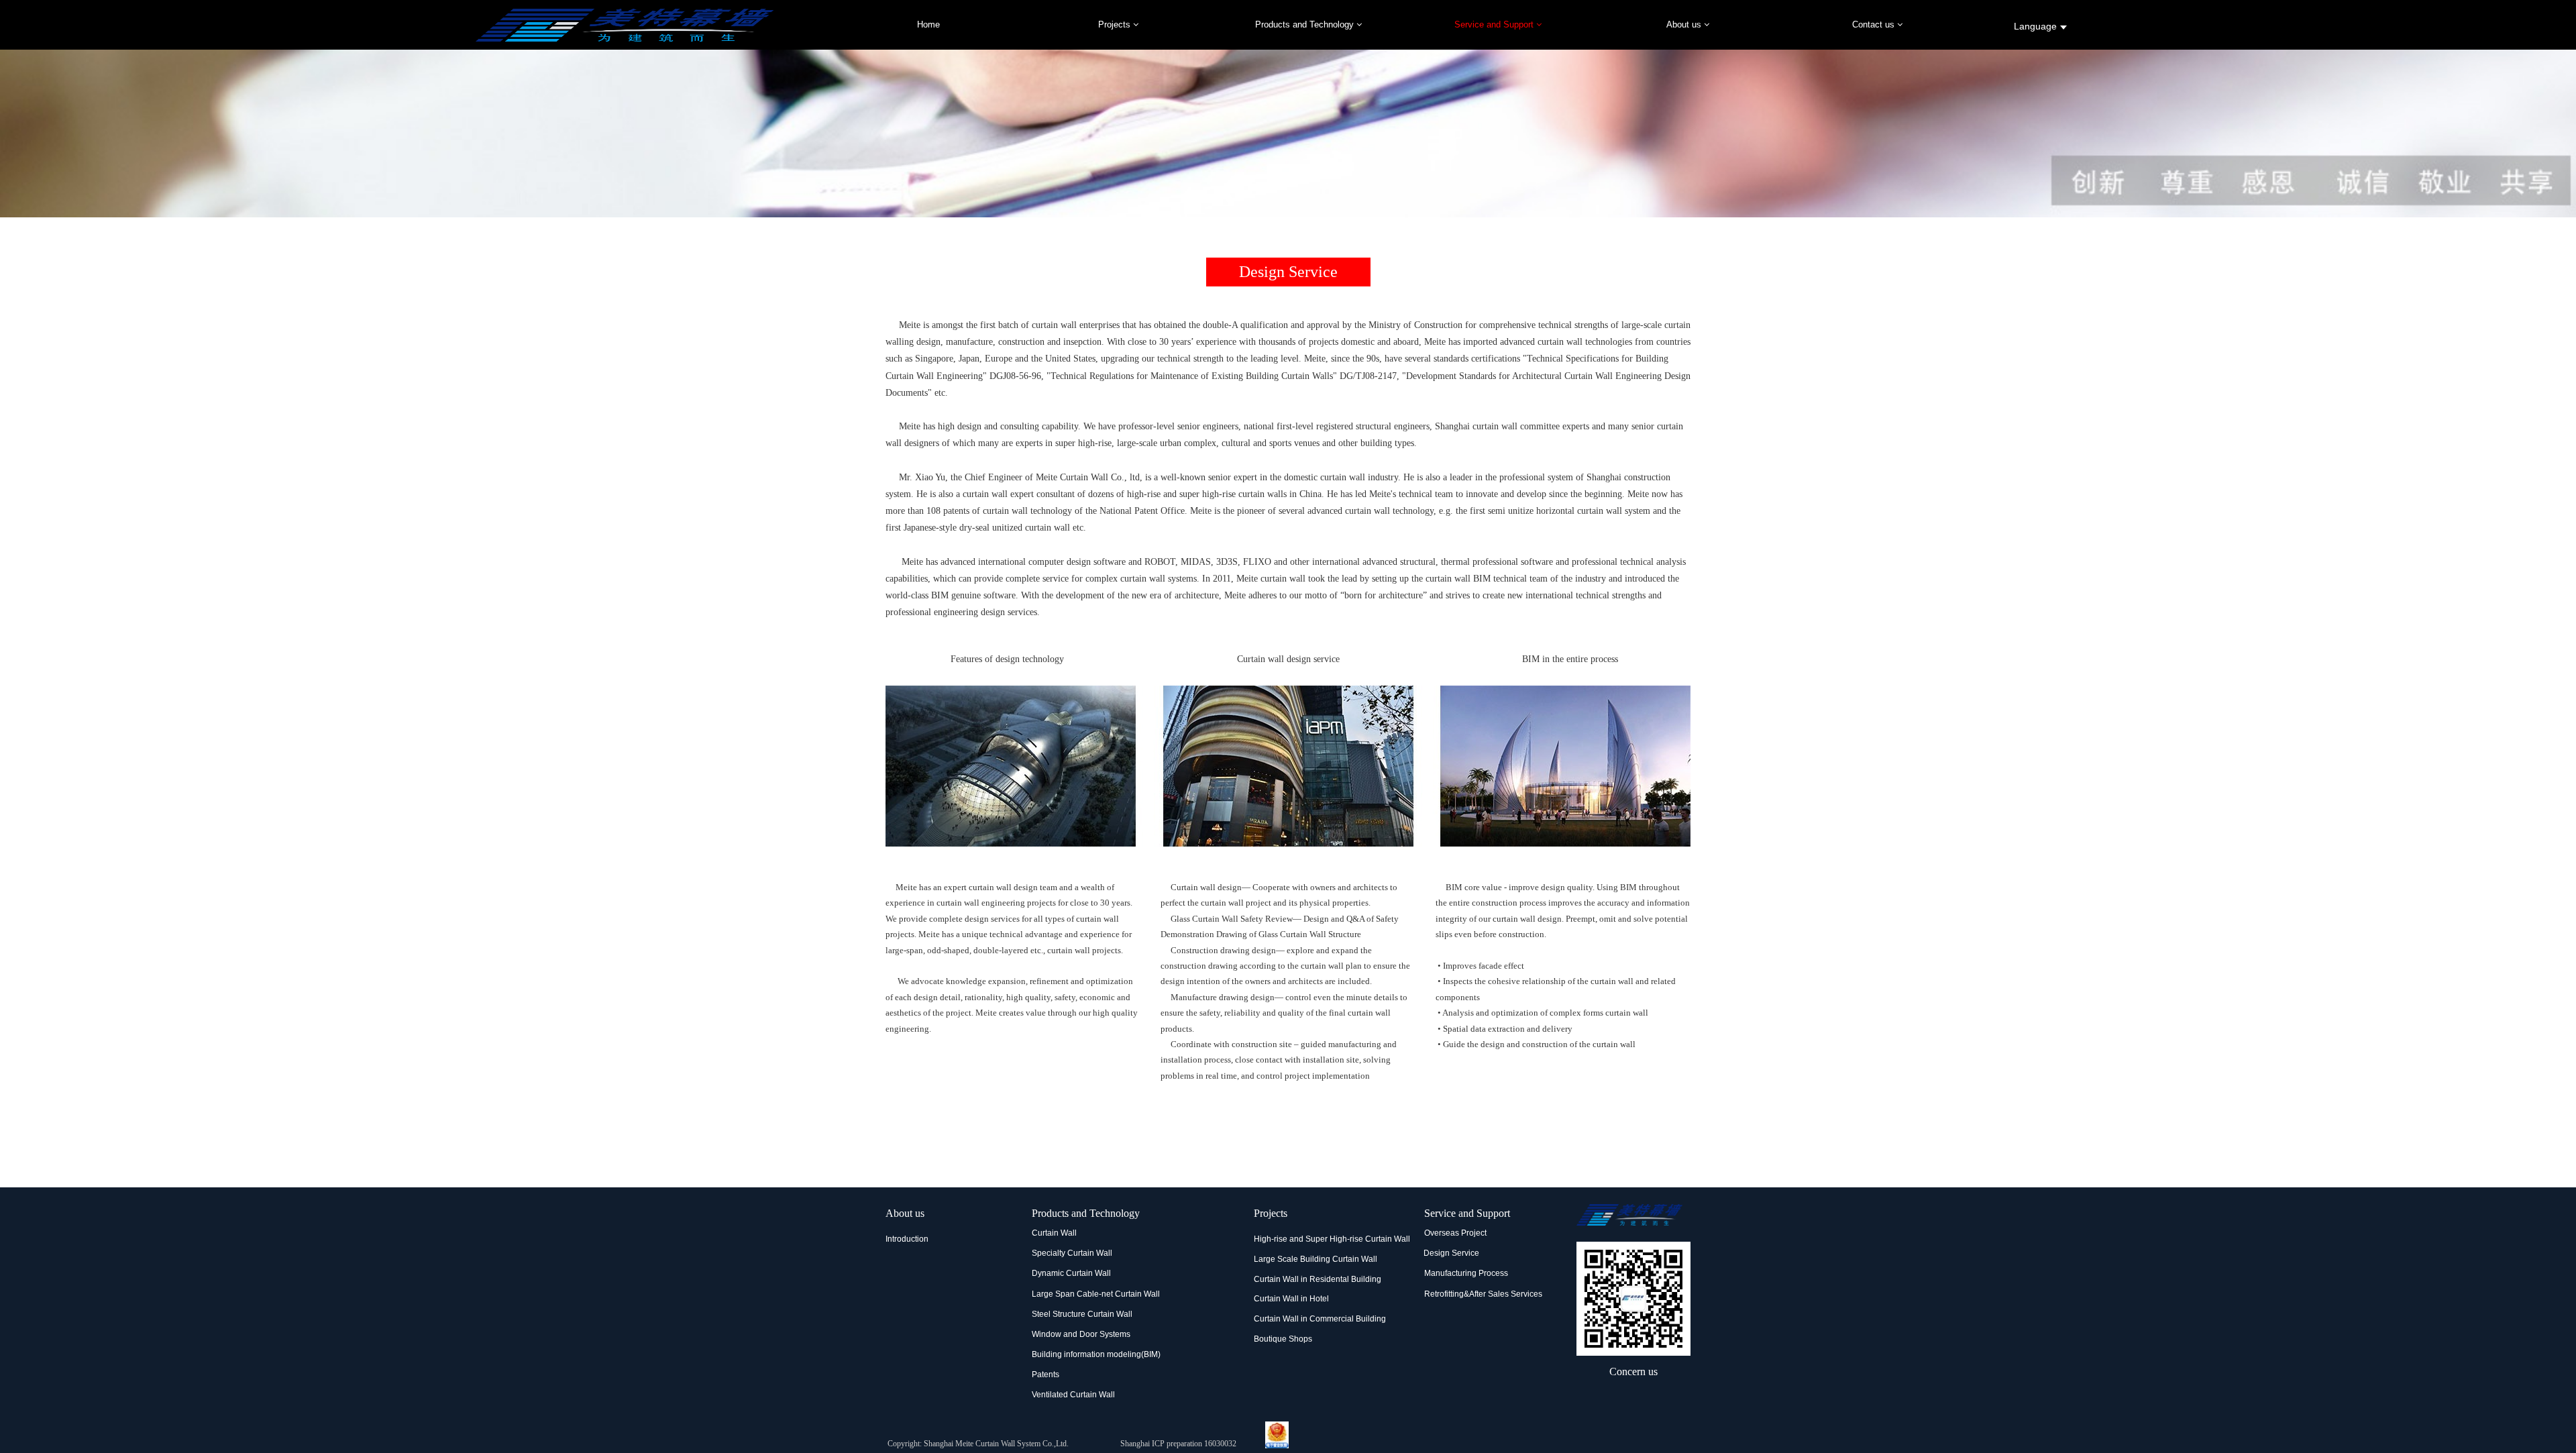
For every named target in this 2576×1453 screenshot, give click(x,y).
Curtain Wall (1054, 1233)
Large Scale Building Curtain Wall (1316, 1259)
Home (928, 24)
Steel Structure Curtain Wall (1082, 1314)
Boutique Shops (1283, 1339)
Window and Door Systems (1081, 1334)
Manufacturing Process (1466, 1273)
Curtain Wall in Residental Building (1318, 1279)
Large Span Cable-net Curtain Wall (1096, 1294)
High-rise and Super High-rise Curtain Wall (1332, 1239)
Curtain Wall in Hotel (1291, 1299)
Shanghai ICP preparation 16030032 (1178, 1444)
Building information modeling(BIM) (1096, 1354)
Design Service (1451, 1253)
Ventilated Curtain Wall (1073, 1395)
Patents (1045, 1375)
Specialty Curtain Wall (1072, 1253)
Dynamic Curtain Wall (1071, 1273)
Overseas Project (1455, 1233)
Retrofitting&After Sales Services (1483, 1294)
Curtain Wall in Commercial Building (1320, 1319)
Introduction (907, 1239)
